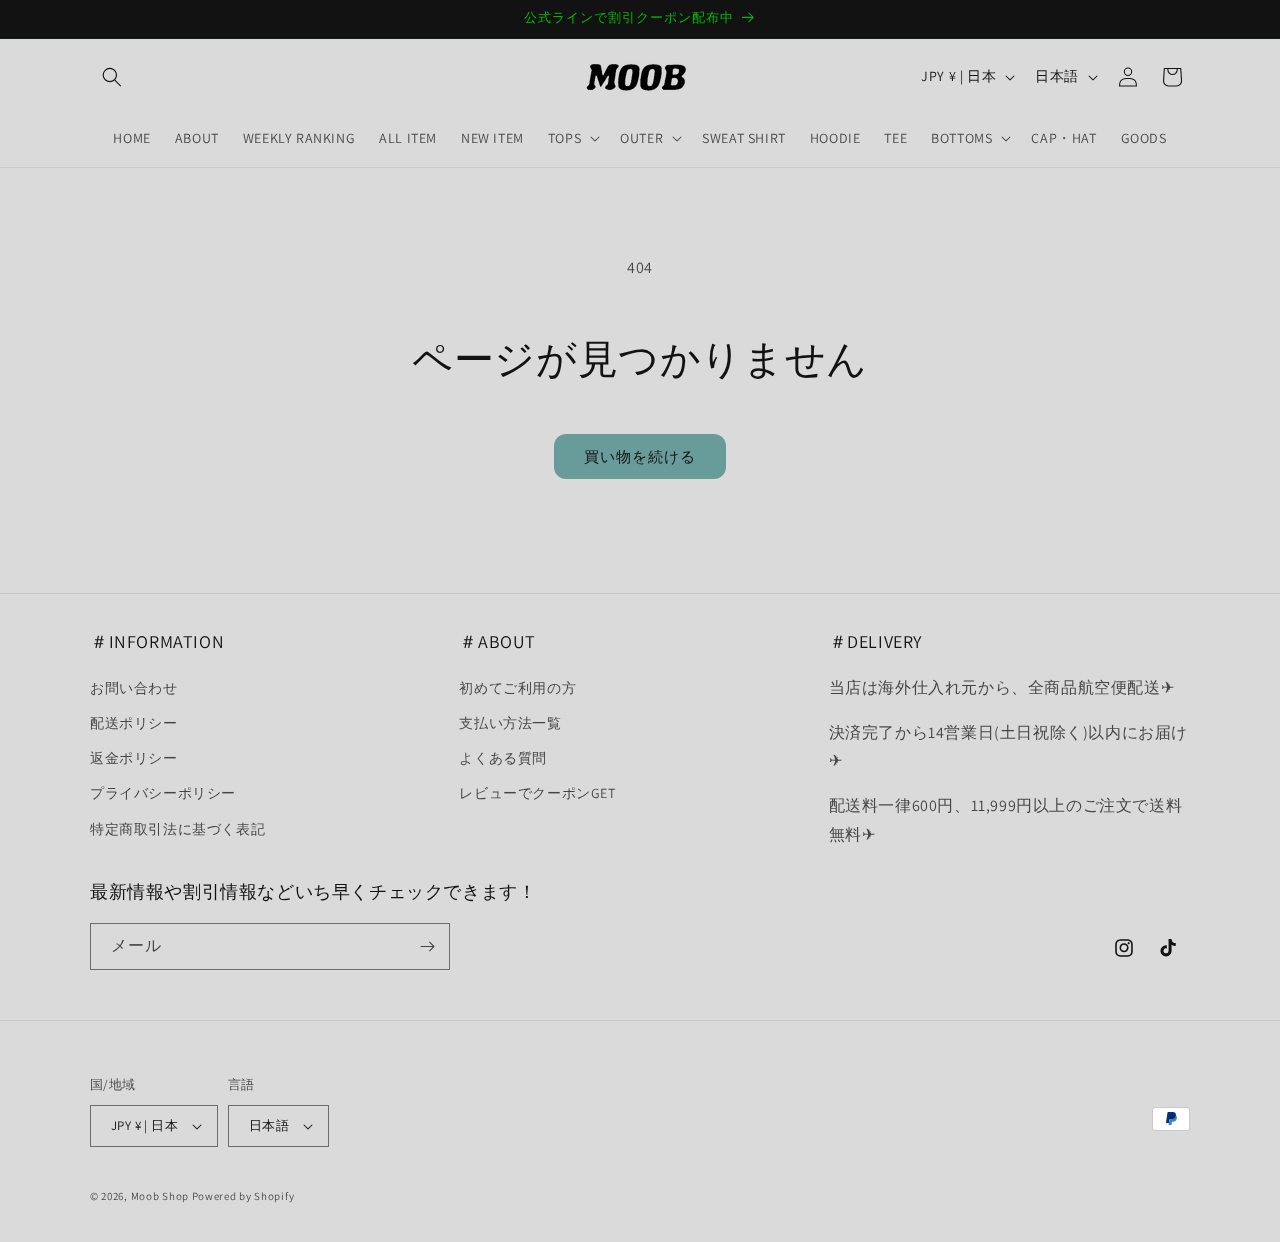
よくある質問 (503, 758)
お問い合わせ (134, 688)
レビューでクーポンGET (537, 793)
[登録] (427, 946)
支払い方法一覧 (510, 723)
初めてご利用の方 (517, 688)
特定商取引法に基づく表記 (177, 829)
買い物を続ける (640, 456)
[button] (112, 77)
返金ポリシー (134, 758)
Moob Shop (160, 1196)
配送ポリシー (134, 723)
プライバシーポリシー (163, 793)
